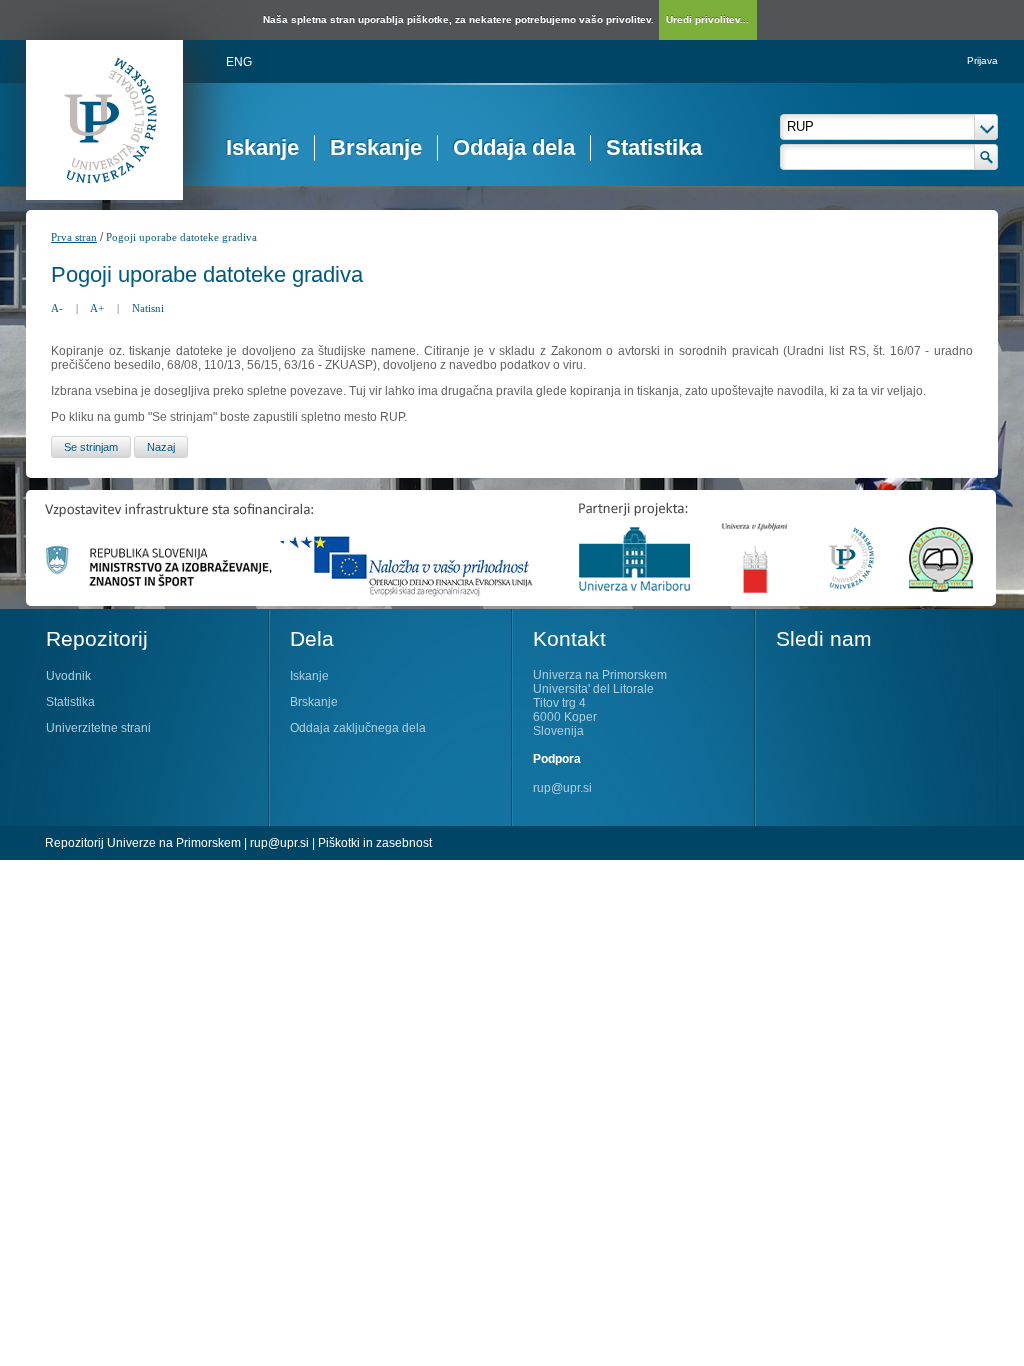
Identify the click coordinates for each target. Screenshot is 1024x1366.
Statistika (654, 147)
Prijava (982, 60)
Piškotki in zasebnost (375, 843)
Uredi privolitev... (707, 19)
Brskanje (376, 147)
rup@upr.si (562, 788)
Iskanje (262, 147)
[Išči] (986, 157)
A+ (97, 308)
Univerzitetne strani (98, 728)
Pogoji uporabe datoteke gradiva (181, 237)
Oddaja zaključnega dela (358, 728)
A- (57, 308)
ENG (239, 62)
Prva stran (74, 237)
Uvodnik (68, 676)
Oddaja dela (514, 147)
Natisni (148, 308)
